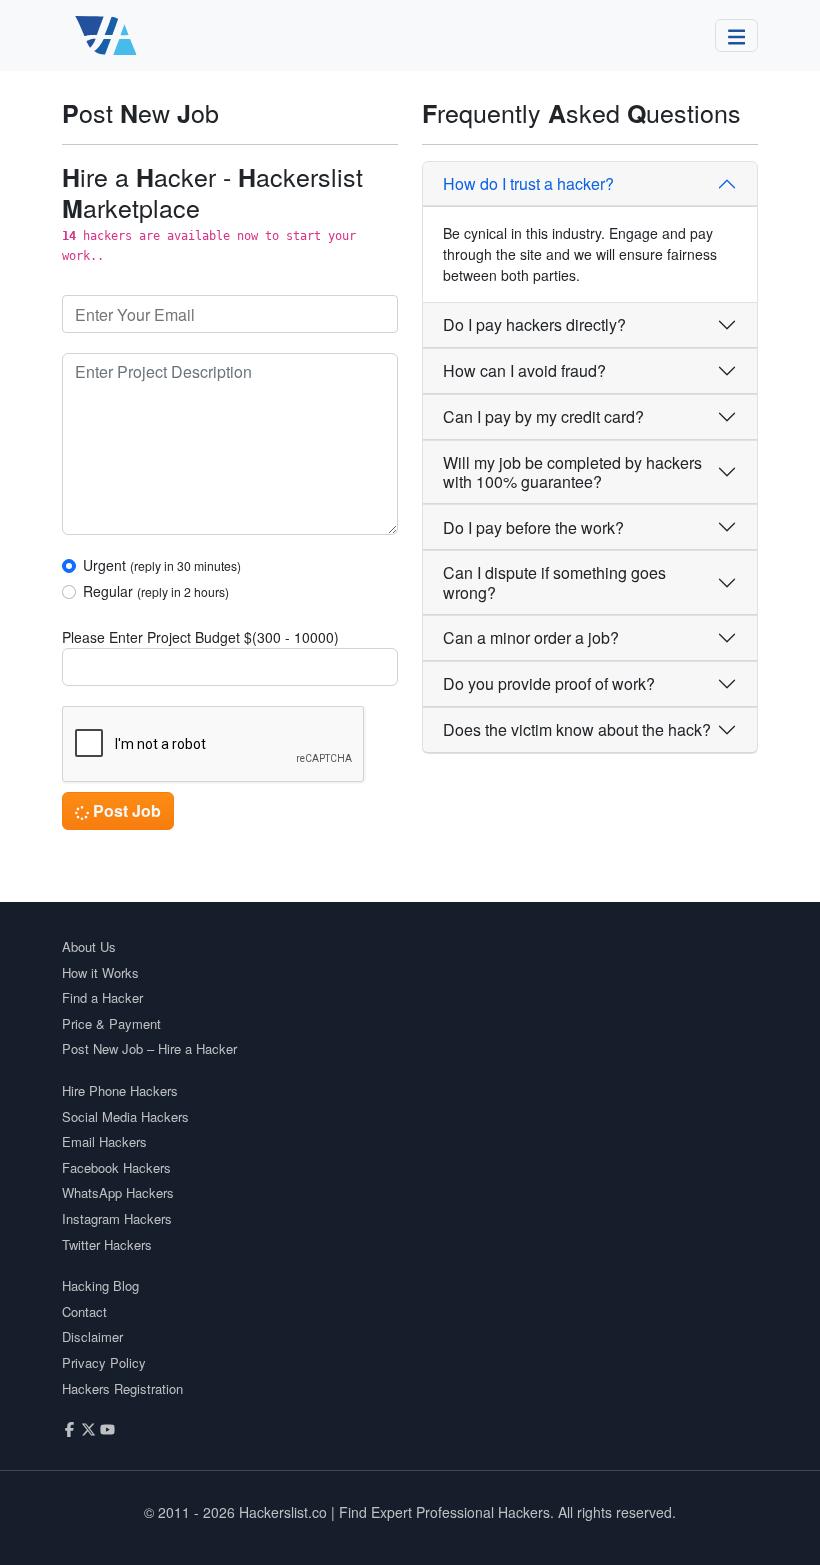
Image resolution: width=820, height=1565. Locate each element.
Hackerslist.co (283, 1512)
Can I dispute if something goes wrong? (554, 582)
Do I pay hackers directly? (534, 324)
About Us (89, 946)
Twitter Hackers (107, 1244)
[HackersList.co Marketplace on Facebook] (69, 1427)
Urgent (162, 565)
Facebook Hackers (116, 1167)
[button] (737, 35)
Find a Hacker (102, 997)
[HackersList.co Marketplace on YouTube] (107, 1427)
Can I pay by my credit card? (543, 416)
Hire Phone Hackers (120, 1090)
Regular (156, 591)
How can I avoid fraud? (524, 370)
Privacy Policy (104, 1362)
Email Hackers (104, 1141)
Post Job (125, 810)
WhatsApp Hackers (118, 1192)
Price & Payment (111, 1023)
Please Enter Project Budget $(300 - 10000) (200, 637)
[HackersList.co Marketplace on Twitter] (88, 1427)
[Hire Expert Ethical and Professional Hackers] (107, 35)
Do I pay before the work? (533, 527)
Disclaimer (92, 1336)
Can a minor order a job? (531, 637)
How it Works (100, 972)
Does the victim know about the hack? (577, 729)
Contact (84, 1311)
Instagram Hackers (117, 1218)
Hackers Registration (122, 1388)
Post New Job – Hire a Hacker (149, 1048)
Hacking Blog (100, 1285)
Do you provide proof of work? (549, 683)
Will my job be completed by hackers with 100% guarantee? (572, 472)
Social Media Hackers (125, 1116)
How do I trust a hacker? (528, 183)
